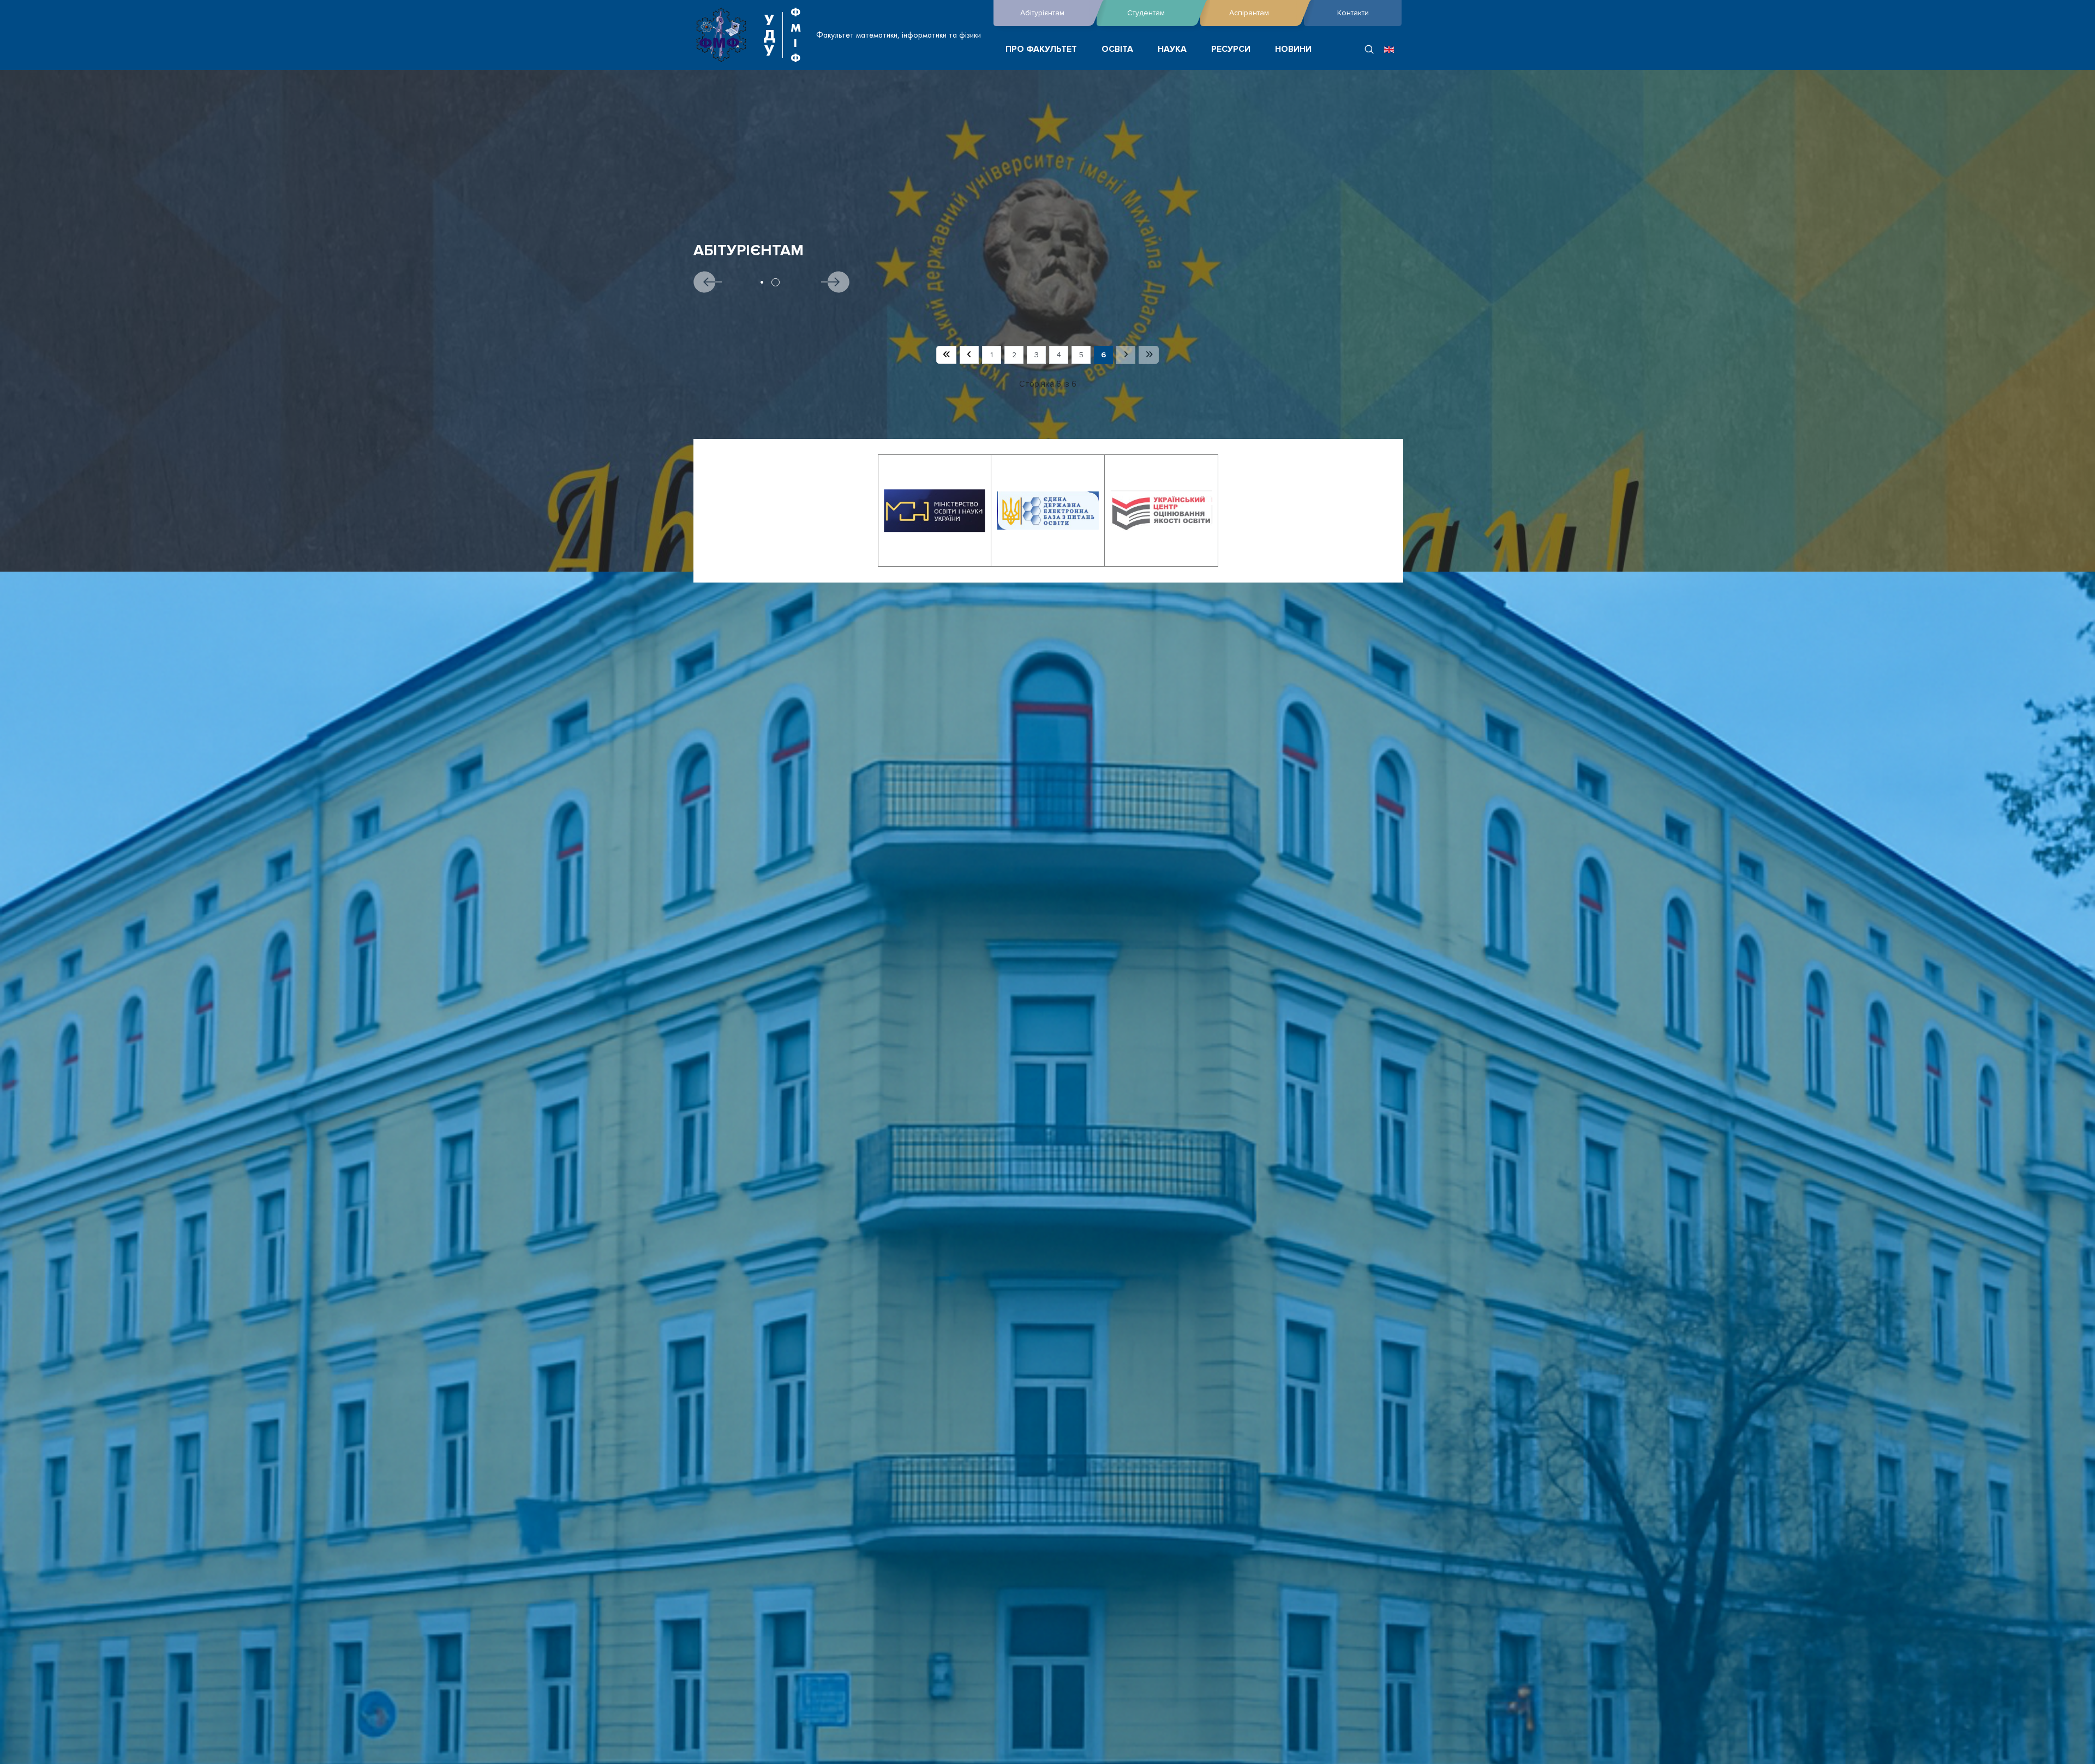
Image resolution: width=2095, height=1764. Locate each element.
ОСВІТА (1117, 49)
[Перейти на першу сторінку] (946, 355)
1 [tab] (762, 282)
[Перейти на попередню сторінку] (969, 355)
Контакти (1353, 13)
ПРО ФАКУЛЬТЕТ (1041, 49)
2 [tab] (776, 282)
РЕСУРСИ (1231, 49)
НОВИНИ (1293, 49)
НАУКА (1172, 49)
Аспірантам (1249, 13)
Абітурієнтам (1042, 13)
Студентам (1146, 13)
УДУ (769, 35)
